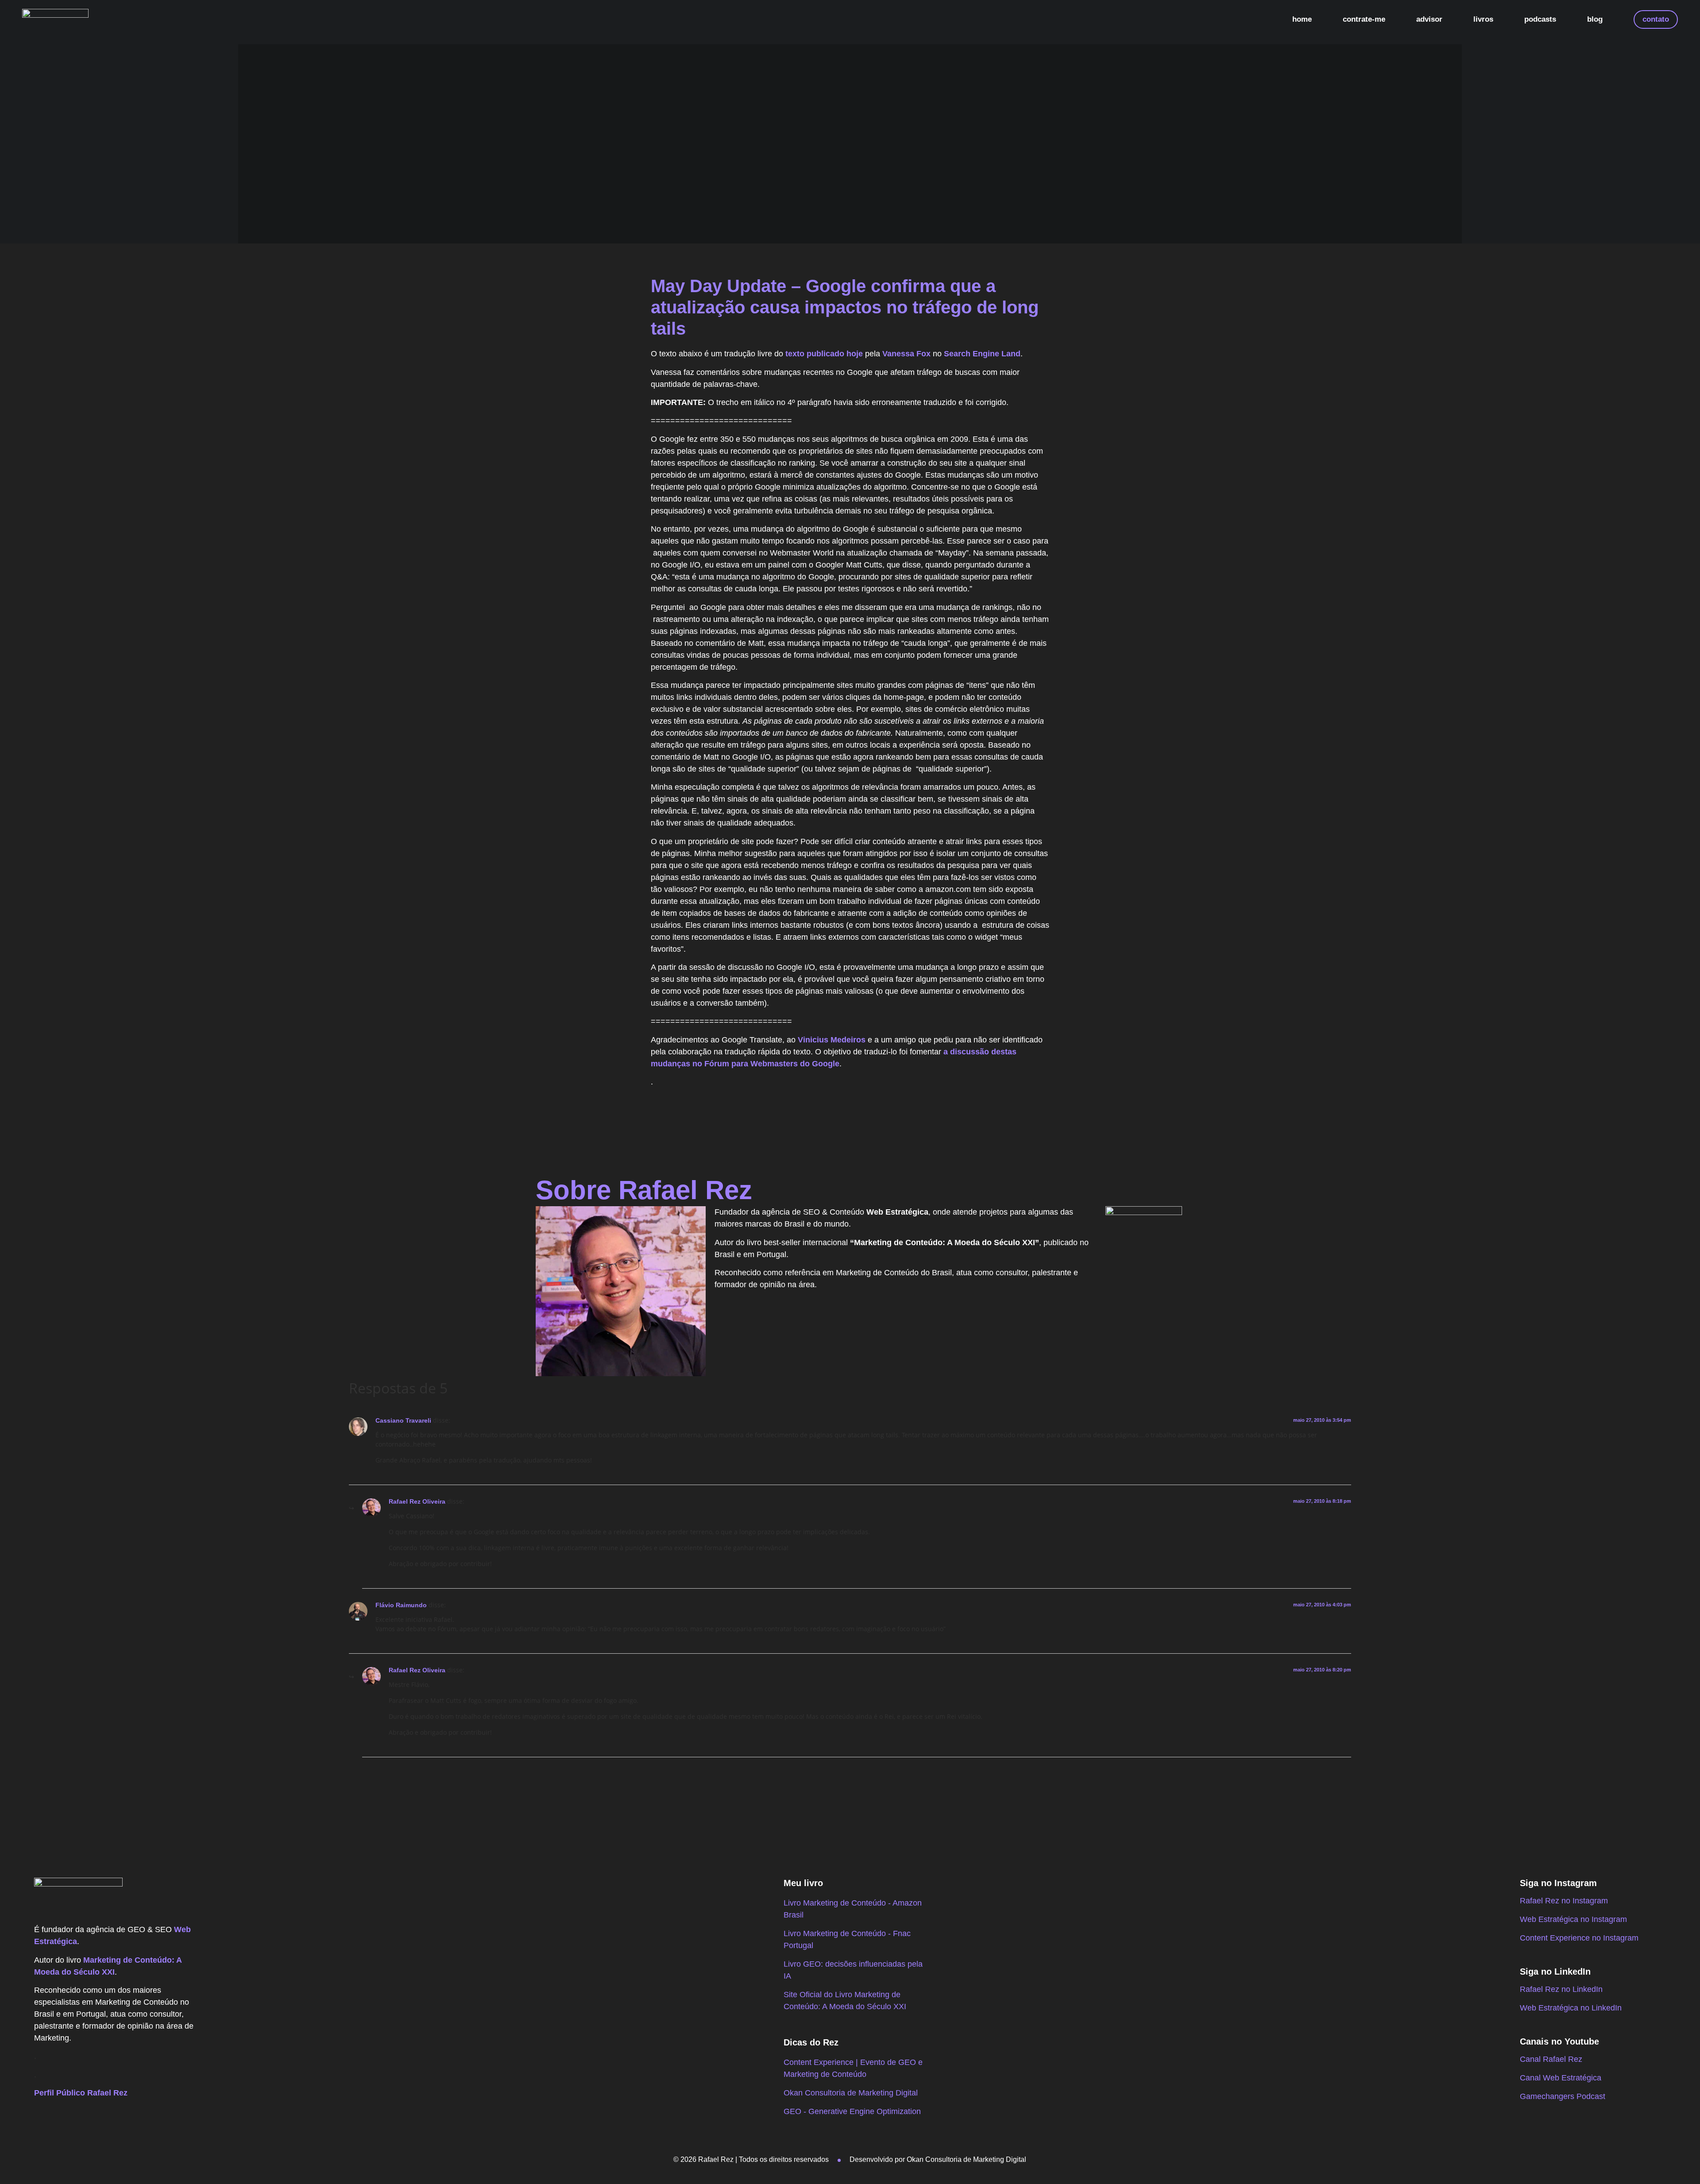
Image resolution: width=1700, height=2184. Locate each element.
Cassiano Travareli (403, 1420)
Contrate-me (1364, 19)
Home (1302, 19)
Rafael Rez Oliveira (417, 1501)
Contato (1656, 19)
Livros (1483, 19)
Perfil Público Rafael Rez (81, 2093)
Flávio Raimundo (401, 1605)
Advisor (1429, 19)
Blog (1595, 19)
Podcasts (1540, 19)
